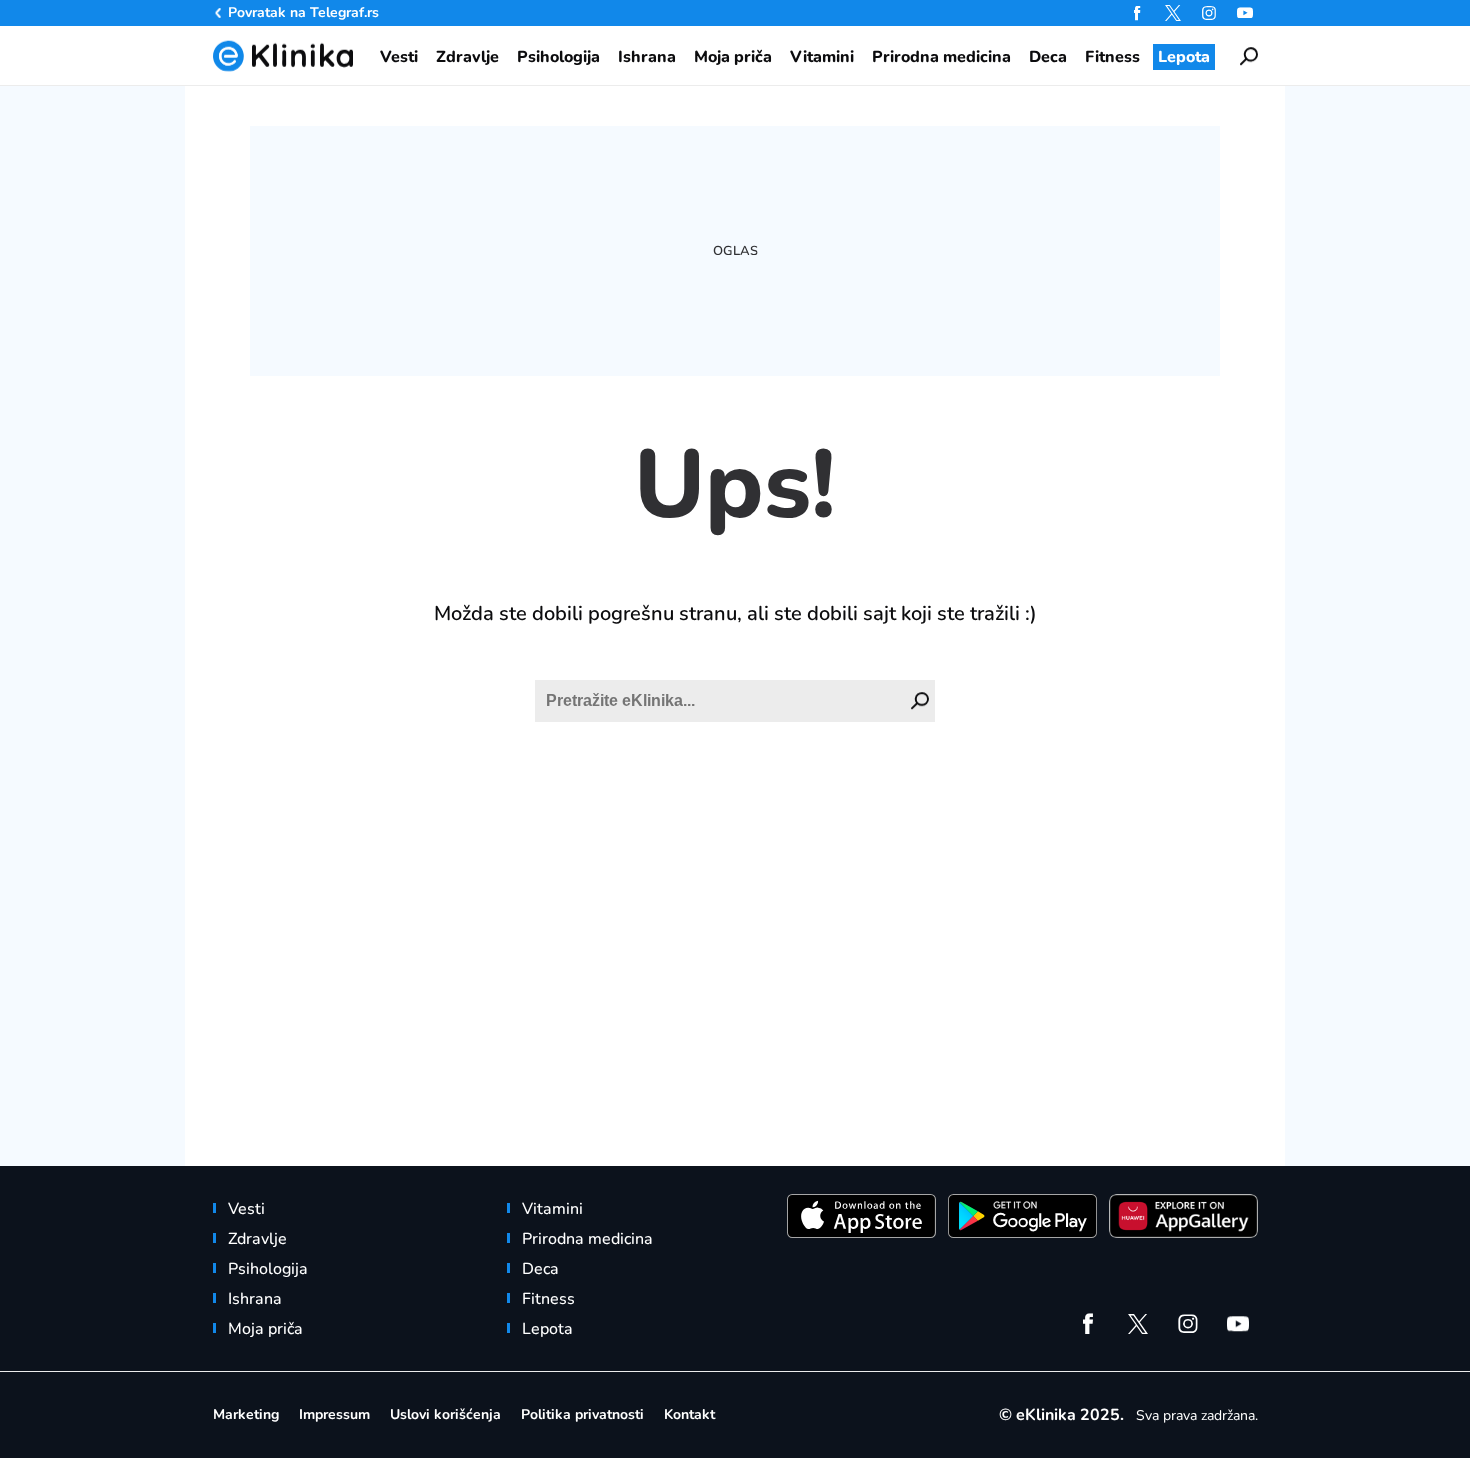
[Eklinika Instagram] (1209, 13)
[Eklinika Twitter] (1173, 13)
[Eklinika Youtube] (1245, 13)
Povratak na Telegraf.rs (303, 12)
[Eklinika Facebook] (1137, 13)
